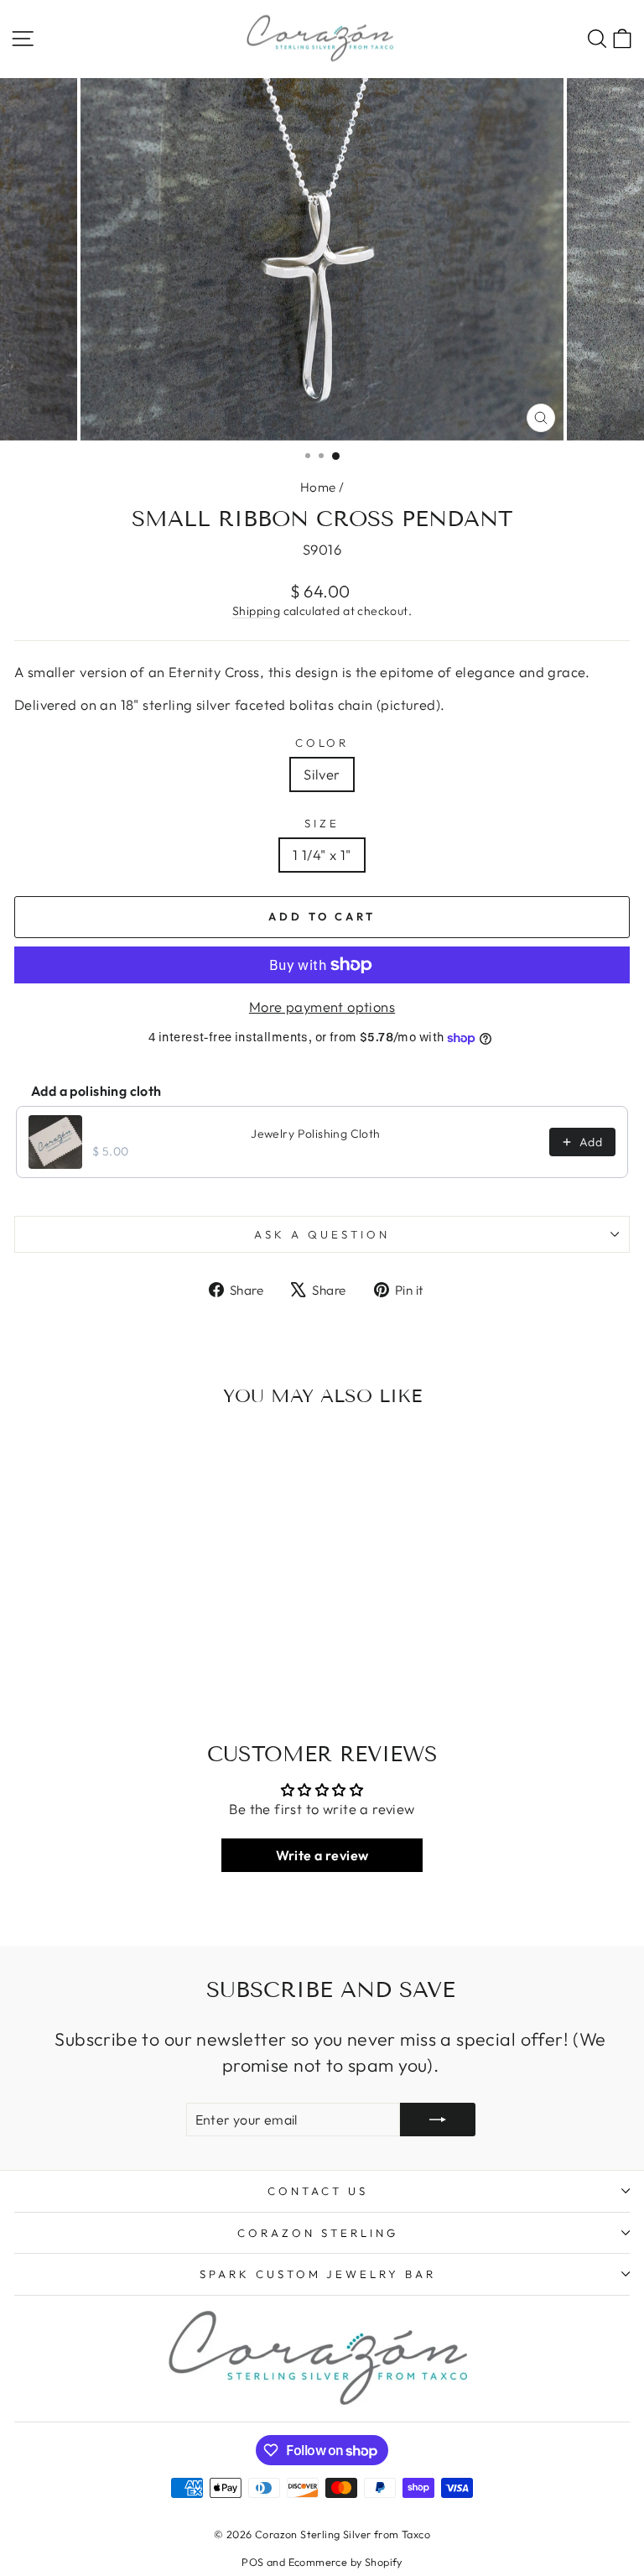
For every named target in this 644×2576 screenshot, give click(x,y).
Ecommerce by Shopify (345, 2562)
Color (322, 743)
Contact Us (318, 2191)
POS (252, 2562)
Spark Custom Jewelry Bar (318, 2274)
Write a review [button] (322, 1855)
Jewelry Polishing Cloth (316, 1134)
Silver (322, 774)
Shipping (256, 611)
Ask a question (322, 1234)
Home (318, 487)
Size (322, 823)
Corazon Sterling (318, 2233)
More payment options (322, 1006)
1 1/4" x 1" (322, 855)
